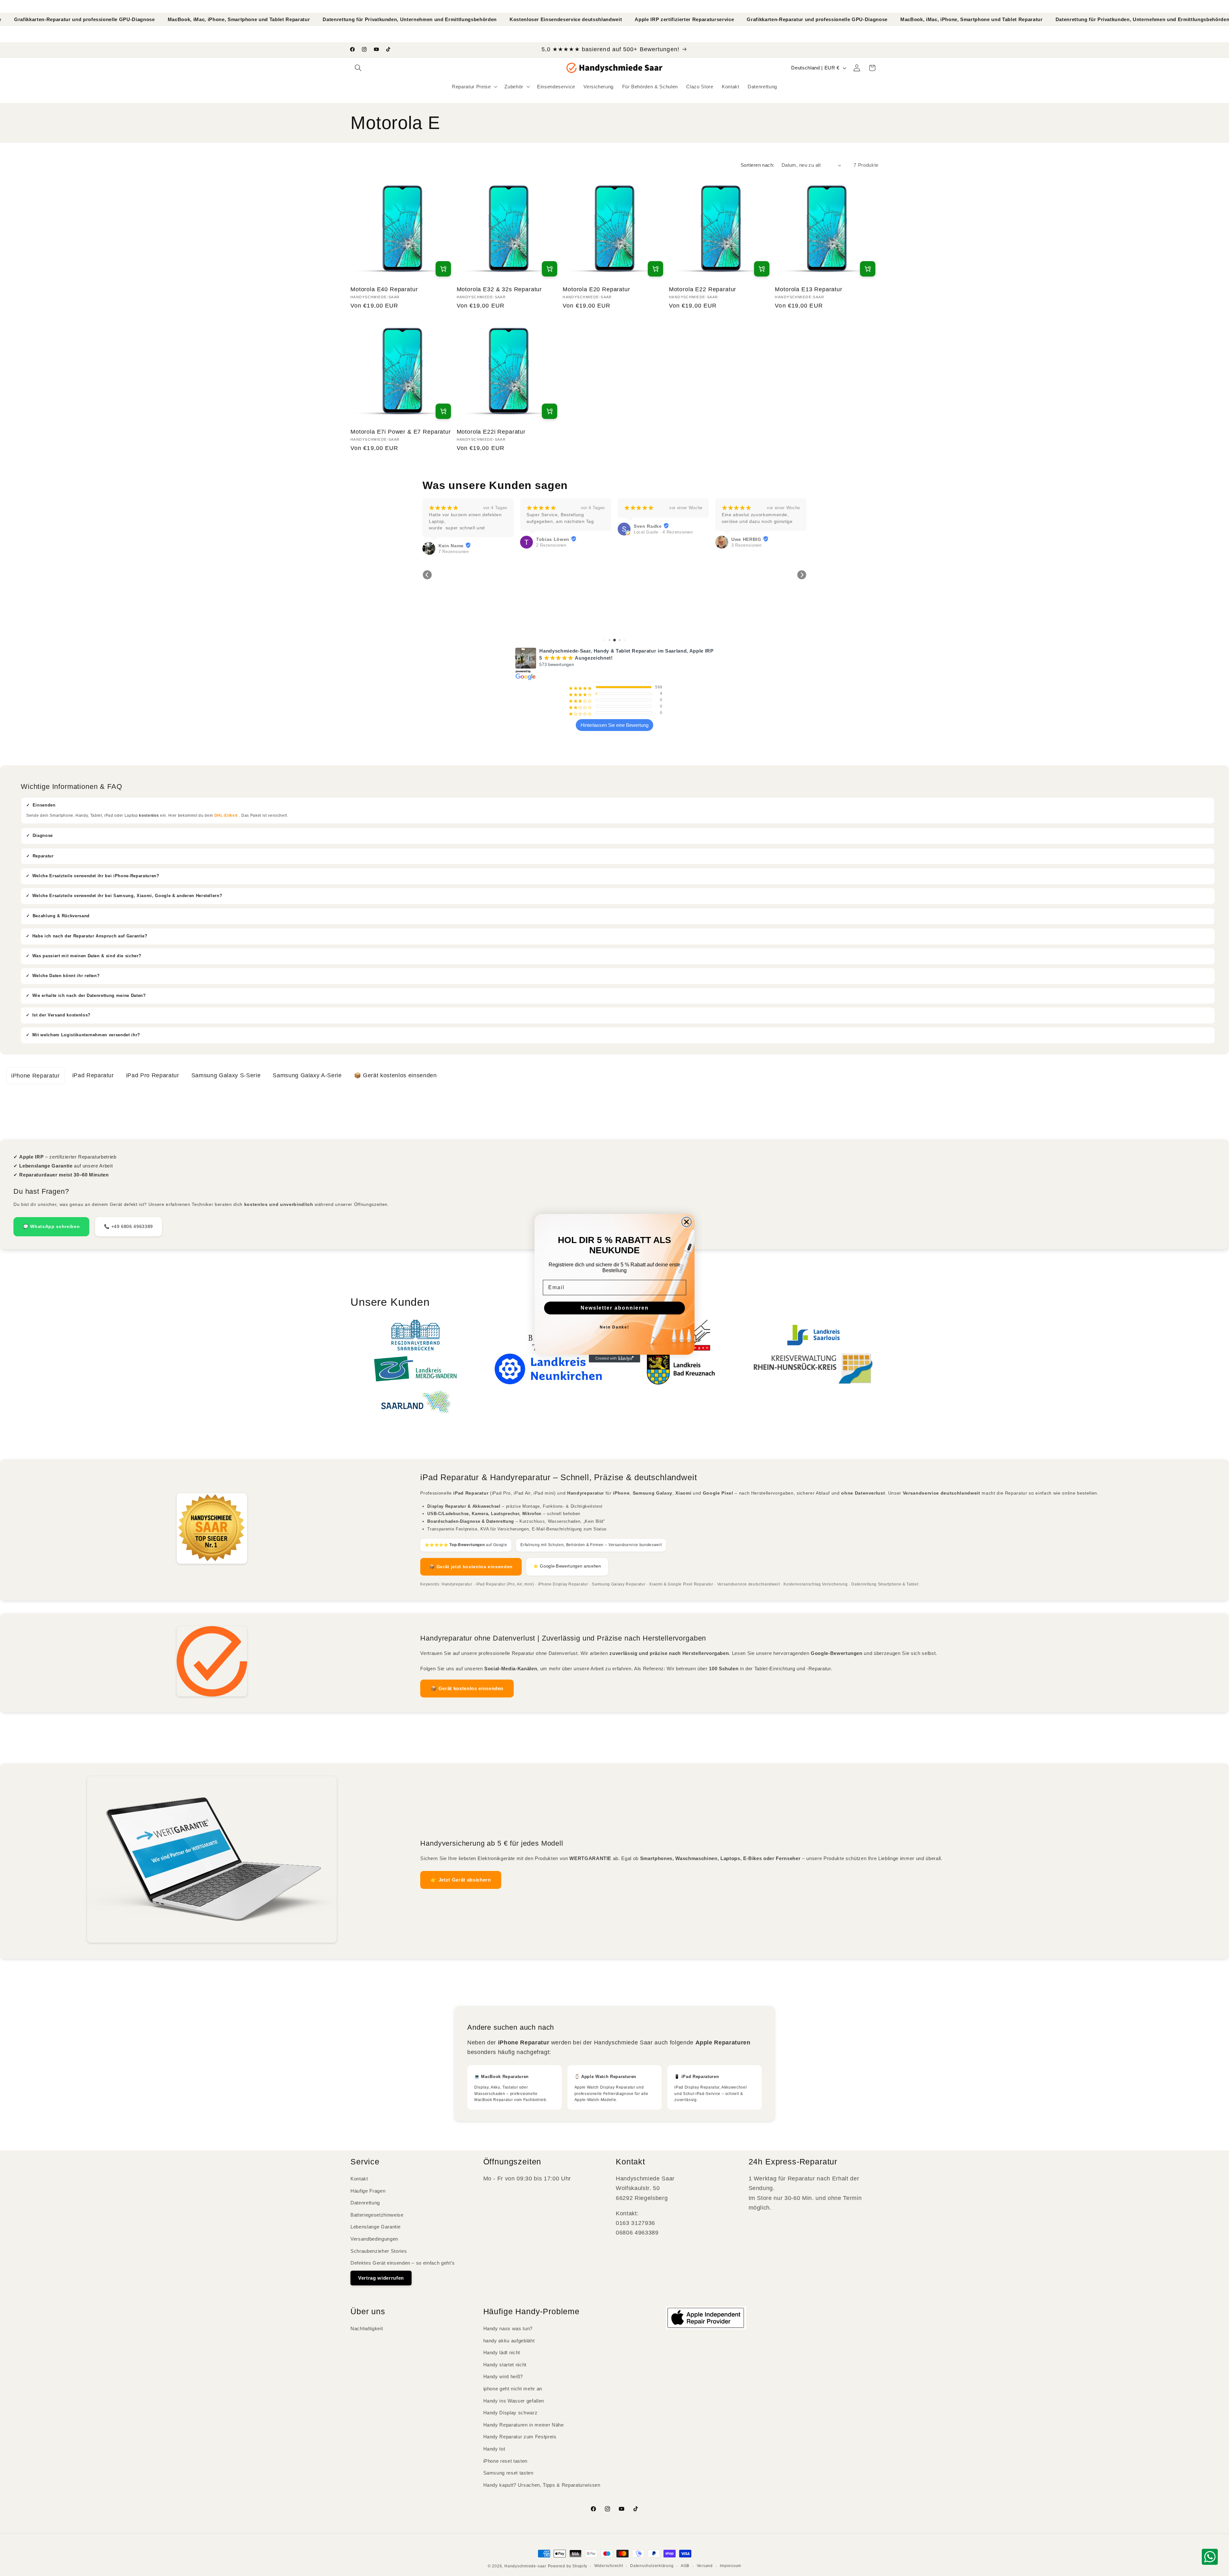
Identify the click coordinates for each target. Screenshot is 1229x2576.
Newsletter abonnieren (615, 1308)
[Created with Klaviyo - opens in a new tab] (614, 1359)
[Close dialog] (687, 1222)
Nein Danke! (614, 1327)
